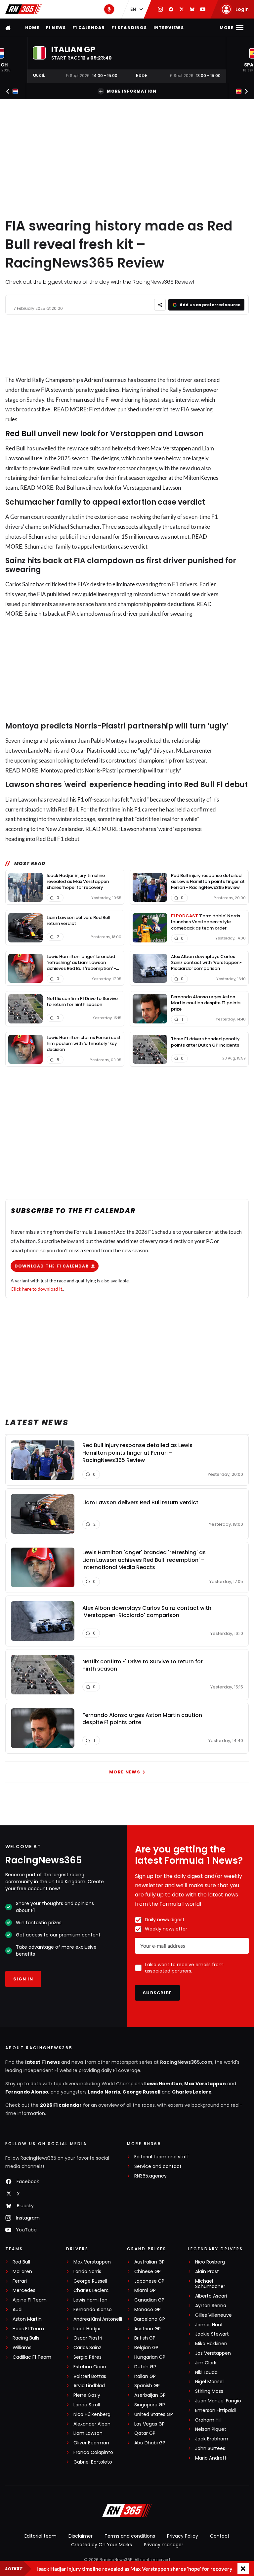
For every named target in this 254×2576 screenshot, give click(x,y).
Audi (18, 2310)
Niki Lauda (206, 2372)
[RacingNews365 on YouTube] (203, 9)
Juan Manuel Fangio (218, 2401)
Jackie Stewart (212, 2334)
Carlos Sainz (87, 2348)
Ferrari (20, 2281)
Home (32, 28)
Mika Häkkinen (211, 2344)
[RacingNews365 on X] (182, 9)
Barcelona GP (150, 2319)
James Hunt (209, 2325)
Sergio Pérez (87, 2357)
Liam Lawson (88, 2433)
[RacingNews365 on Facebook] (171, 9)
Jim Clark (206, 2363)
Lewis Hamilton (163, 2084)
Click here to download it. (37, 1289)
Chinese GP (148, 2272)
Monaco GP (148, 2310)
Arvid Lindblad (89, 2386)
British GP (145, 2338)
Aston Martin (27, 2319)
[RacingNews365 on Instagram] (160, 9)
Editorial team (41, 2536)
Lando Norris (104, 2092)
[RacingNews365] (23, 9)
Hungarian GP (150, 2357)
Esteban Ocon (90, 2367)
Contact (220, 2536)
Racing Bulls (26, 2338)
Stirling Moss (209, 2391)
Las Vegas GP (149, 2424)
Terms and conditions (130, 2536)
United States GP (154, 2414)
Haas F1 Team (28, 2329)
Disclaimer (81, 2536)
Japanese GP (149, 2281)
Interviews (169, 28)
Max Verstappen (171, 448)
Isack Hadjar (87, 2329)
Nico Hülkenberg (92, 2414)
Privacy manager (164, 2545)
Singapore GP (150, 2405)
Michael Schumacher (210, 2284)
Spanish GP (147, 2386)
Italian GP (145, 2376)
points (159, 604)
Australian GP (149, 2262)
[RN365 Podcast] (109, 9)
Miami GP (145, 2290)
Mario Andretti (211, 2458)
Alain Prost (207, 2272)
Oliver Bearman (91, 2443)
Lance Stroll (87, 2405)
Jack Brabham (212, 2439)
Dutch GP (145, 2367)
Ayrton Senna (211, 2306)
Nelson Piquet (211, 2429)
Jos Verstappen (213, 2353)
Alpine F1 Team (30, 2300)
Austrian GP (148, 2329)
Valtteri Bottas (90, 2376)
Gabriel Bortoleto (93, 2462)
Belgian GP (146, 2348)
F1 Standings (129, 28)
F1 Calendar (89, 28)
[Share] (160, 305)
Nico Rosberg (210, 2262)
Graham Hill (208, 2420)
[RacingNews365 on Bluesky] (192, 9)
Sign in (23, 1979)
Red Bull (21, 434)
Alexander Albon (92, 2424)
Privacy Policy (183, 2536)
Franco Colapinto (93, 2452)
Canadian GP (149, 2300)
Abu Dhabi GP (150, 2443)
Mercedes (24, 2290)
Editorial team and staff (162, 2157)
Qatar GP (145, 2433)
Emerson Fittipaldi (215, 2410)
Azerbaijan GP (150, 2395)
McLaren (22, 2272)
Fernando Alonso (27, 2092)
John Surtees (210, 2449)
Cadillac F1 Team (32, 2357)
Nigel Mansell (210, 2382)
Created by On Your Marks (102, 2545)
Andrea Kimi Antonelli (98, 2319)
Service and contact (158, 2166)
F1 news (56, 28)
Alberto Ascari (211, 2296)
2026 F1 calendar (61, 2105)
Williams (22, 2348)
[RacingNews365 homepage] (9, 28)
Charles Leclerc (192, 2092)
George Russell (141, 2092)
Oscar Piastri (88, 2338)
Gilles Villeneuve (213, 2315)
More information (132, 91)
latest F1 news (42, 2062)
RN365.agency (150, 2176)
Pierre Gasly (87, 2395)
